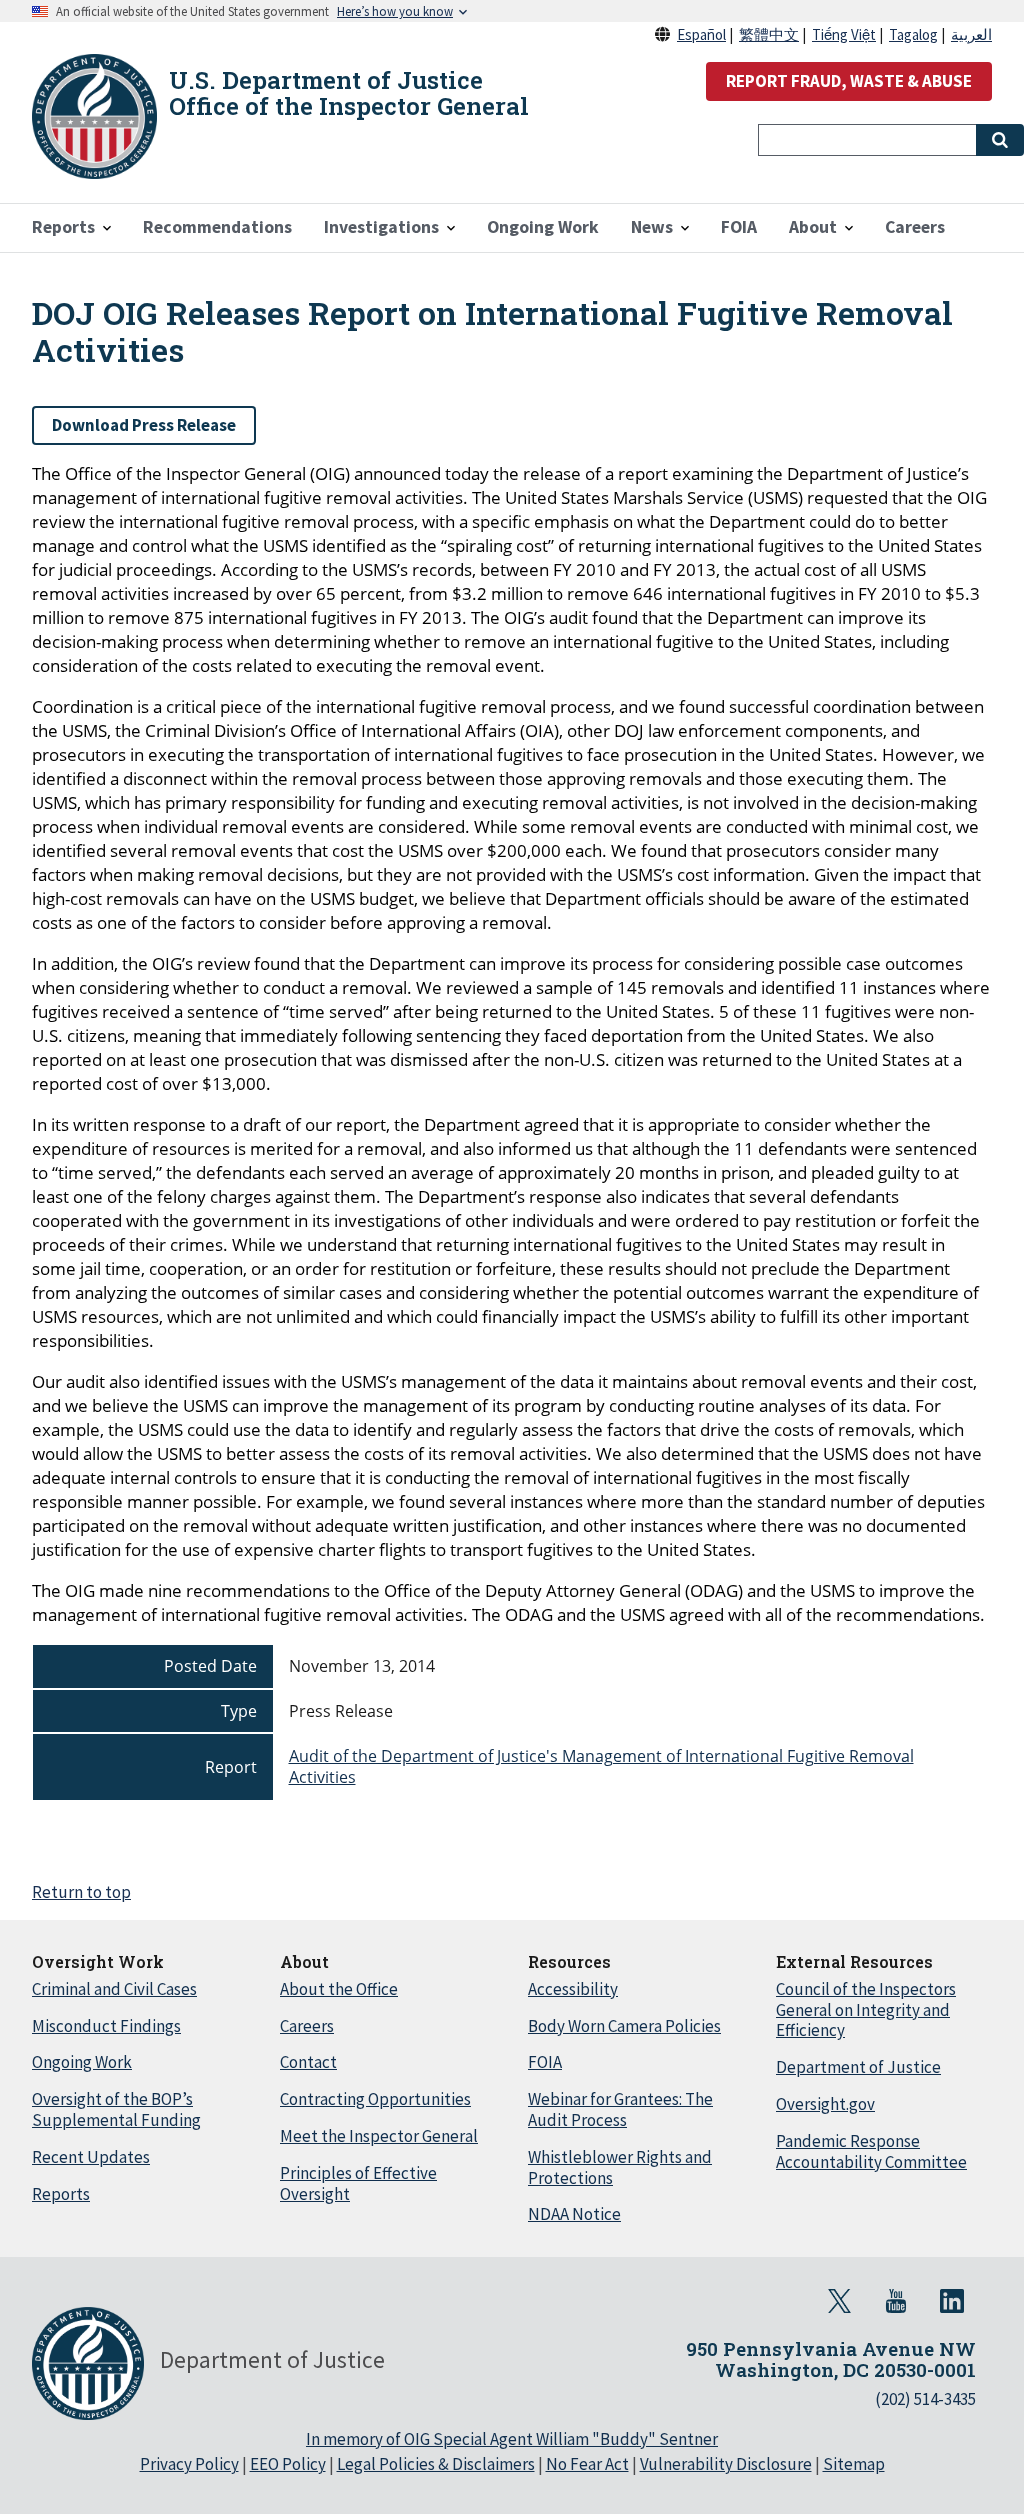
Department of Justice (858, 2067)
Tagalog (913, 34)
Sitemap (854, 2464)
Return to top (81, 1892)
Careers (307, 2026)
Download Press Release (144, 425)
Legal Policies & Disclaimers (436, 2464)
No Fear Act (587, 2464)
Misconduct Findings (106, 2026)
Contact (308, 2062)
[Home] (94, 116)
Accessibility (573, 1989)
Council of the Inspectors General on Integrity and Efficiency (866, 2010)
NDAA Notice (574, 2214)
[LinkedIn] (952, 2301)
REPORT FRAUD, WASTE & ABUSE (849, 81)
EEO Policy (288, 2464)
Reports (61, 2194)
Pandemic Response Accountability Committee (871, 2151)
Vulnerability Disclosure (726, 2464)
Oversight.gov (825, 2104)
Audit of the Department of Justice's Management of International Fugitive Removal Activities (601, 1766)
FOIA (545, 2062)
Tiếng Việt (844, 34)
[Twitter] (840, 2301)
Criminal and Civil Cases (114, 1989)
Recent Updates (91, 2157)
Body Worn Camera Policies (624, 2026)
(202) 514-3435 (925, 2399)
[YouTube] (896, 2301)
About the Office (339, 1989)
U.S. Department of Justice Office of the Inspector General (349, 93)
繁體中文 (769, 34)
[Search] (1000, 140)
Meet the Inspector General (379, 2136)
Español (701, 34)
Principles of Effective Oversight (358, 2183)
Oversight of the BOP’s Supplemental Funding (116, 2109)
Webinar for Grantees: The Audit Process (620, 2109)
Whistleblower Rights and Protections (620, 2167)
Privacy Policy (189, 2464)
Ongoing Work (82, 2062)
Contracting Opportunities (375, 2099)
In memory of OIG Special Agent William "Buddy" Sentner (512, 2439)
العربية (971, 34)
